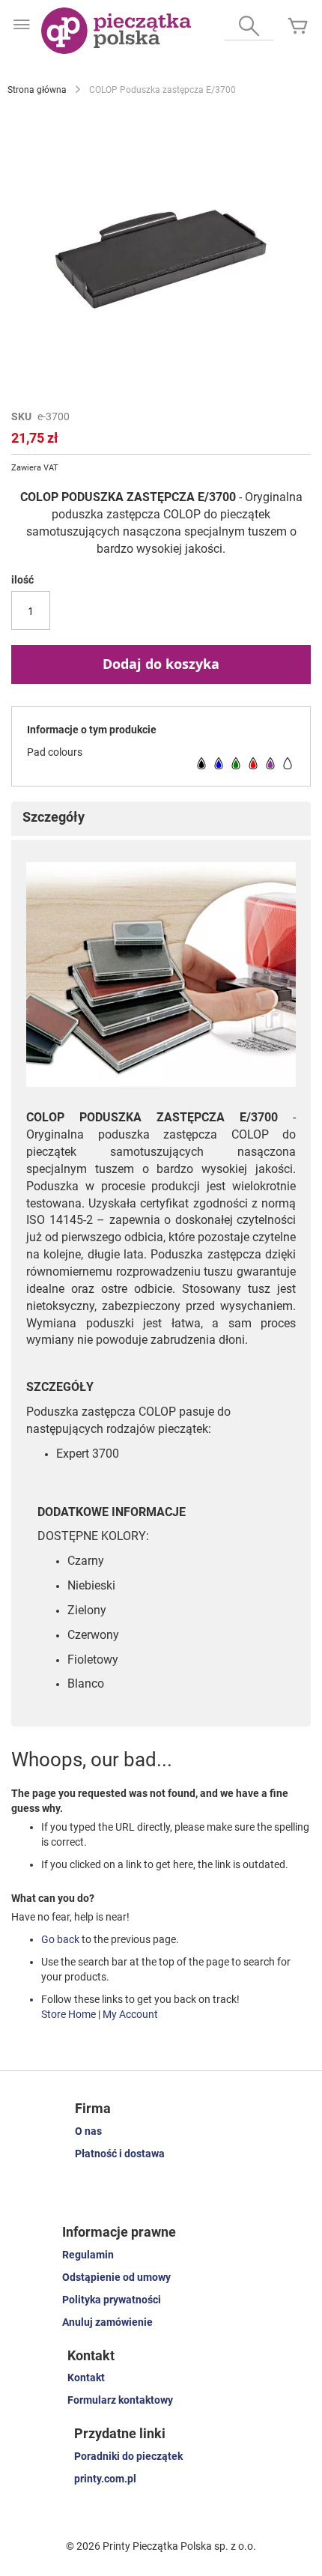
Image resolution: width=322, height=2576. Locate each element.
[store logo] (116, 31)
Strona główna (37, 90)
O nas (88, 2131)
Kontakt (86, 2378)
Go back (60, 1939)
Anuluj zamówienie (107, 2322)
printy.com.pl (105, 2479)
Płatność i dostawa (120, 2154)
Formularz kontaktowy (120, 2400)
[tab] (161, 819)
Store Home (69, 2014)
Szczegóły (54, 817)
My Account (130, 2014)
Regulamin (88, 2255)
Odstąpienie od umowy (116, 2277)
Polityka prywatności (112, 2300)
